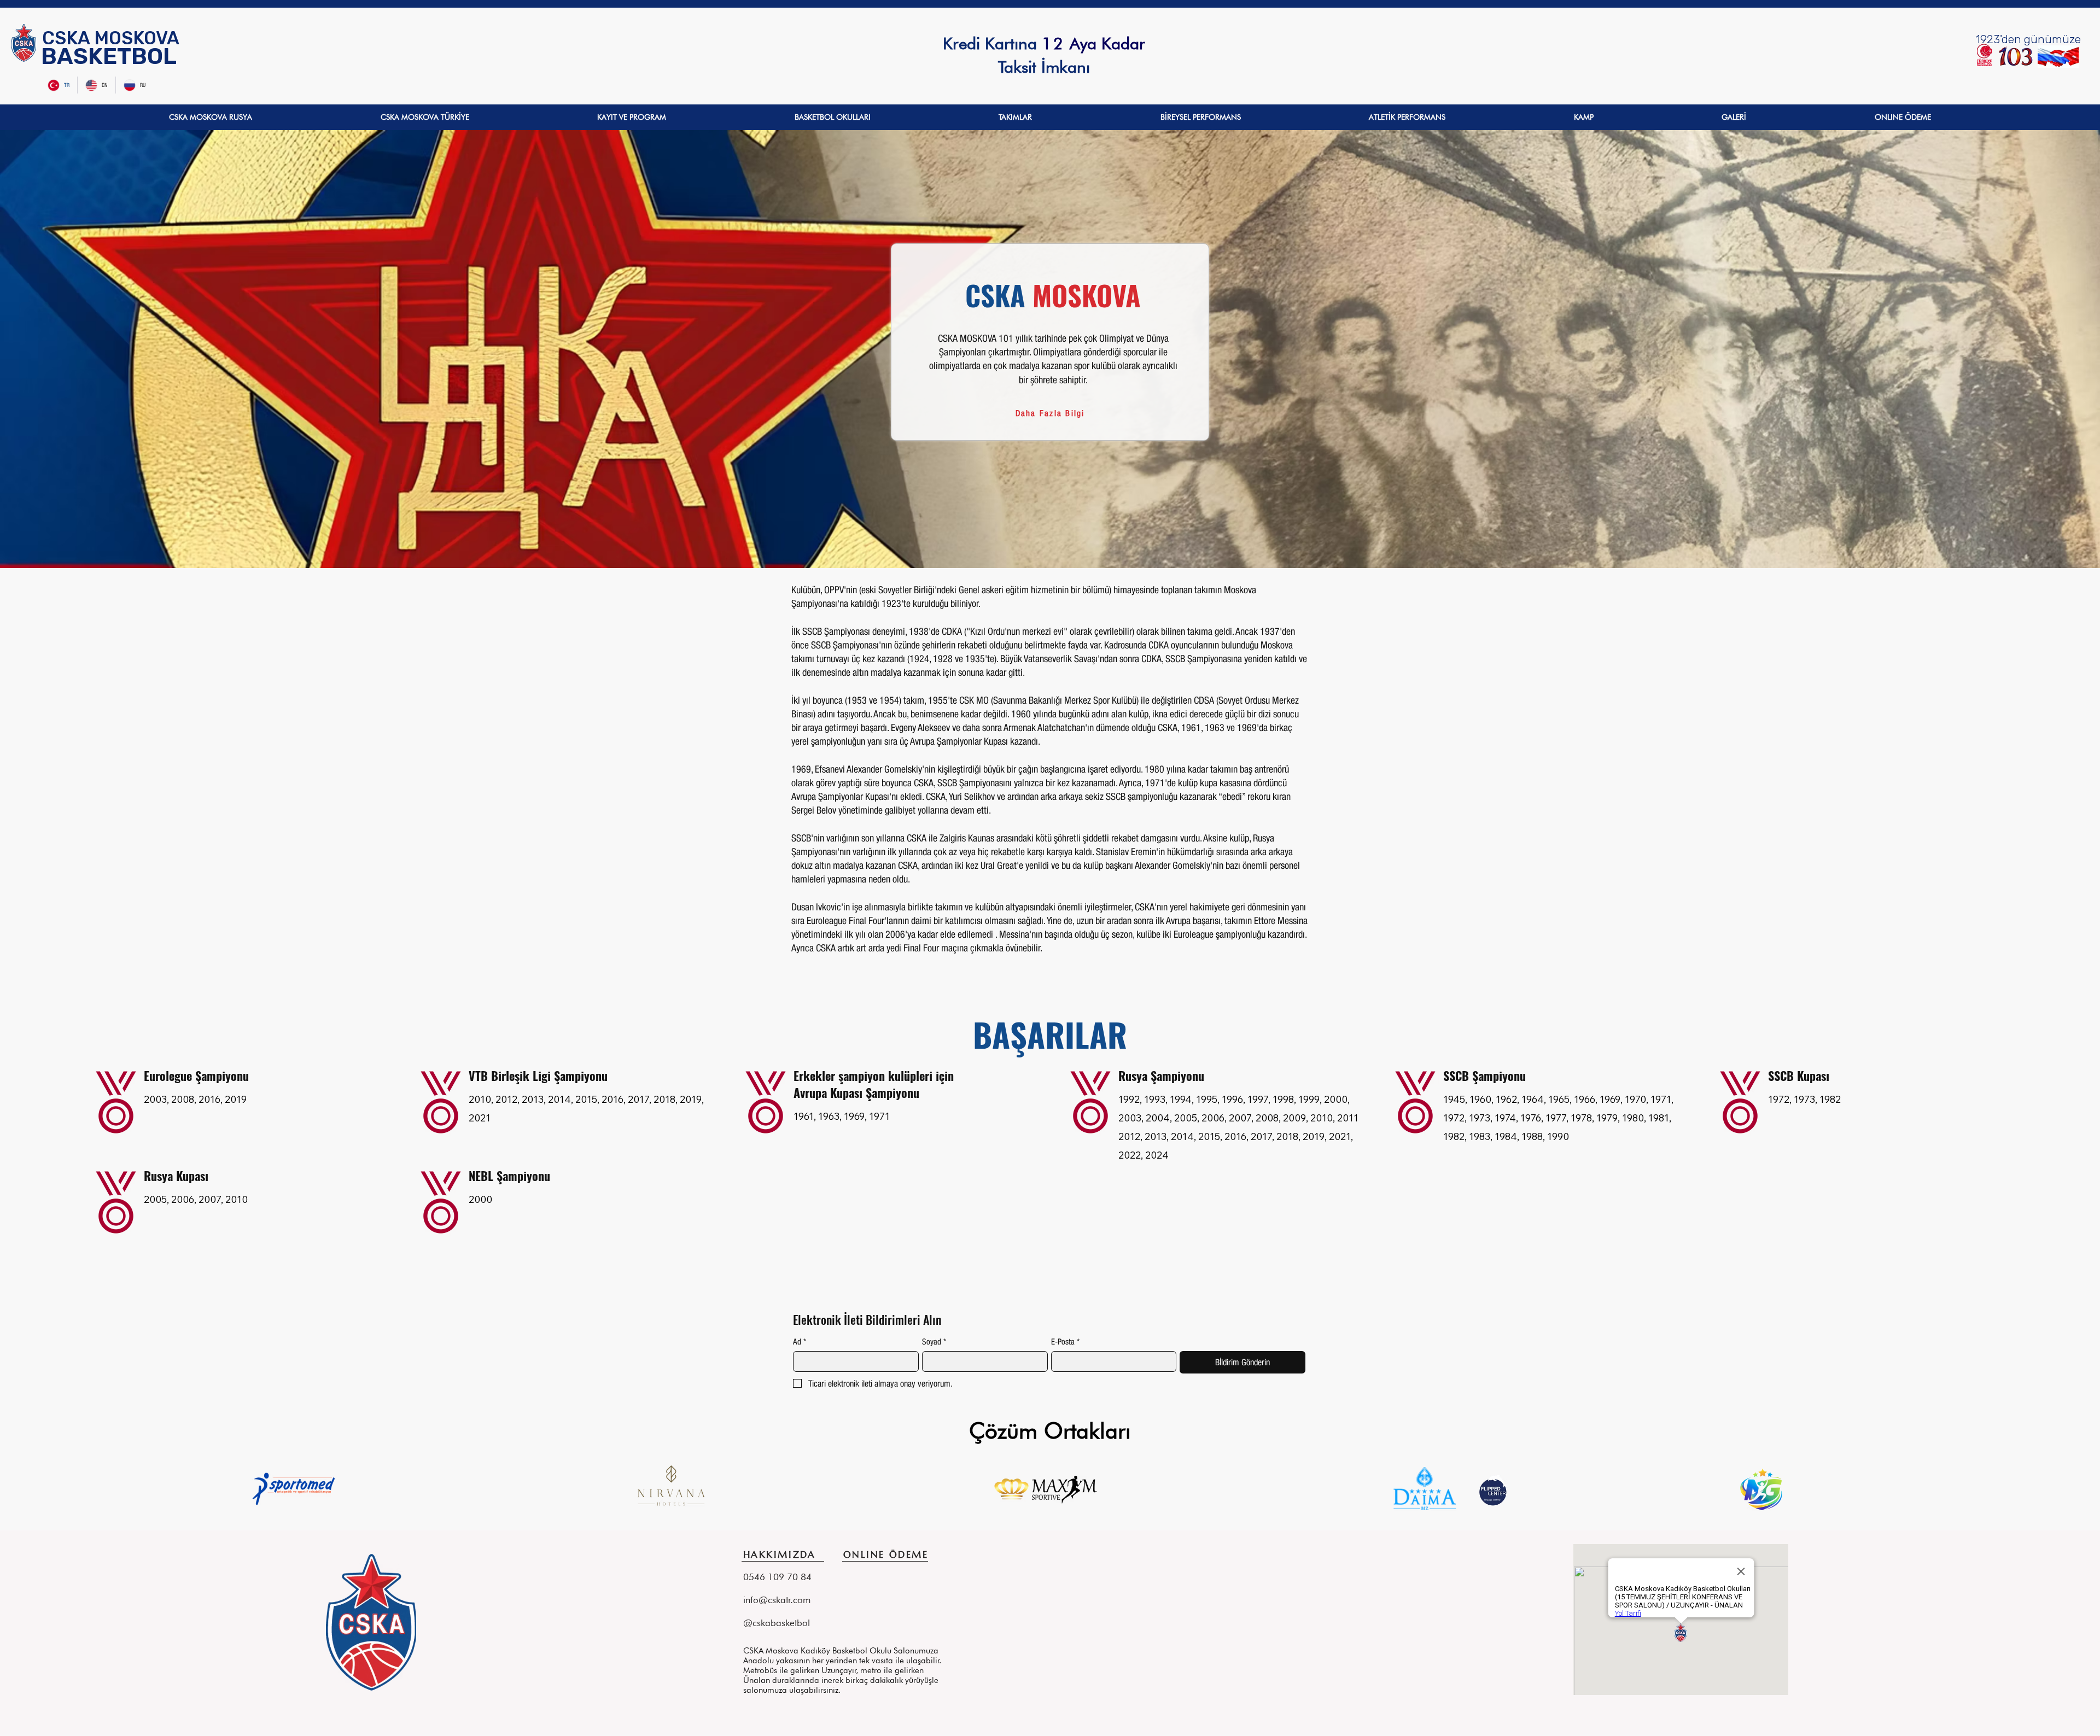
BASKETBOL (109, 56)
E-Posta (1065, 1342)
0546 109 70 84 (986, 69)
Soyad (934, 1342)
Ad (800, 1342)
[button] (211, 117)
